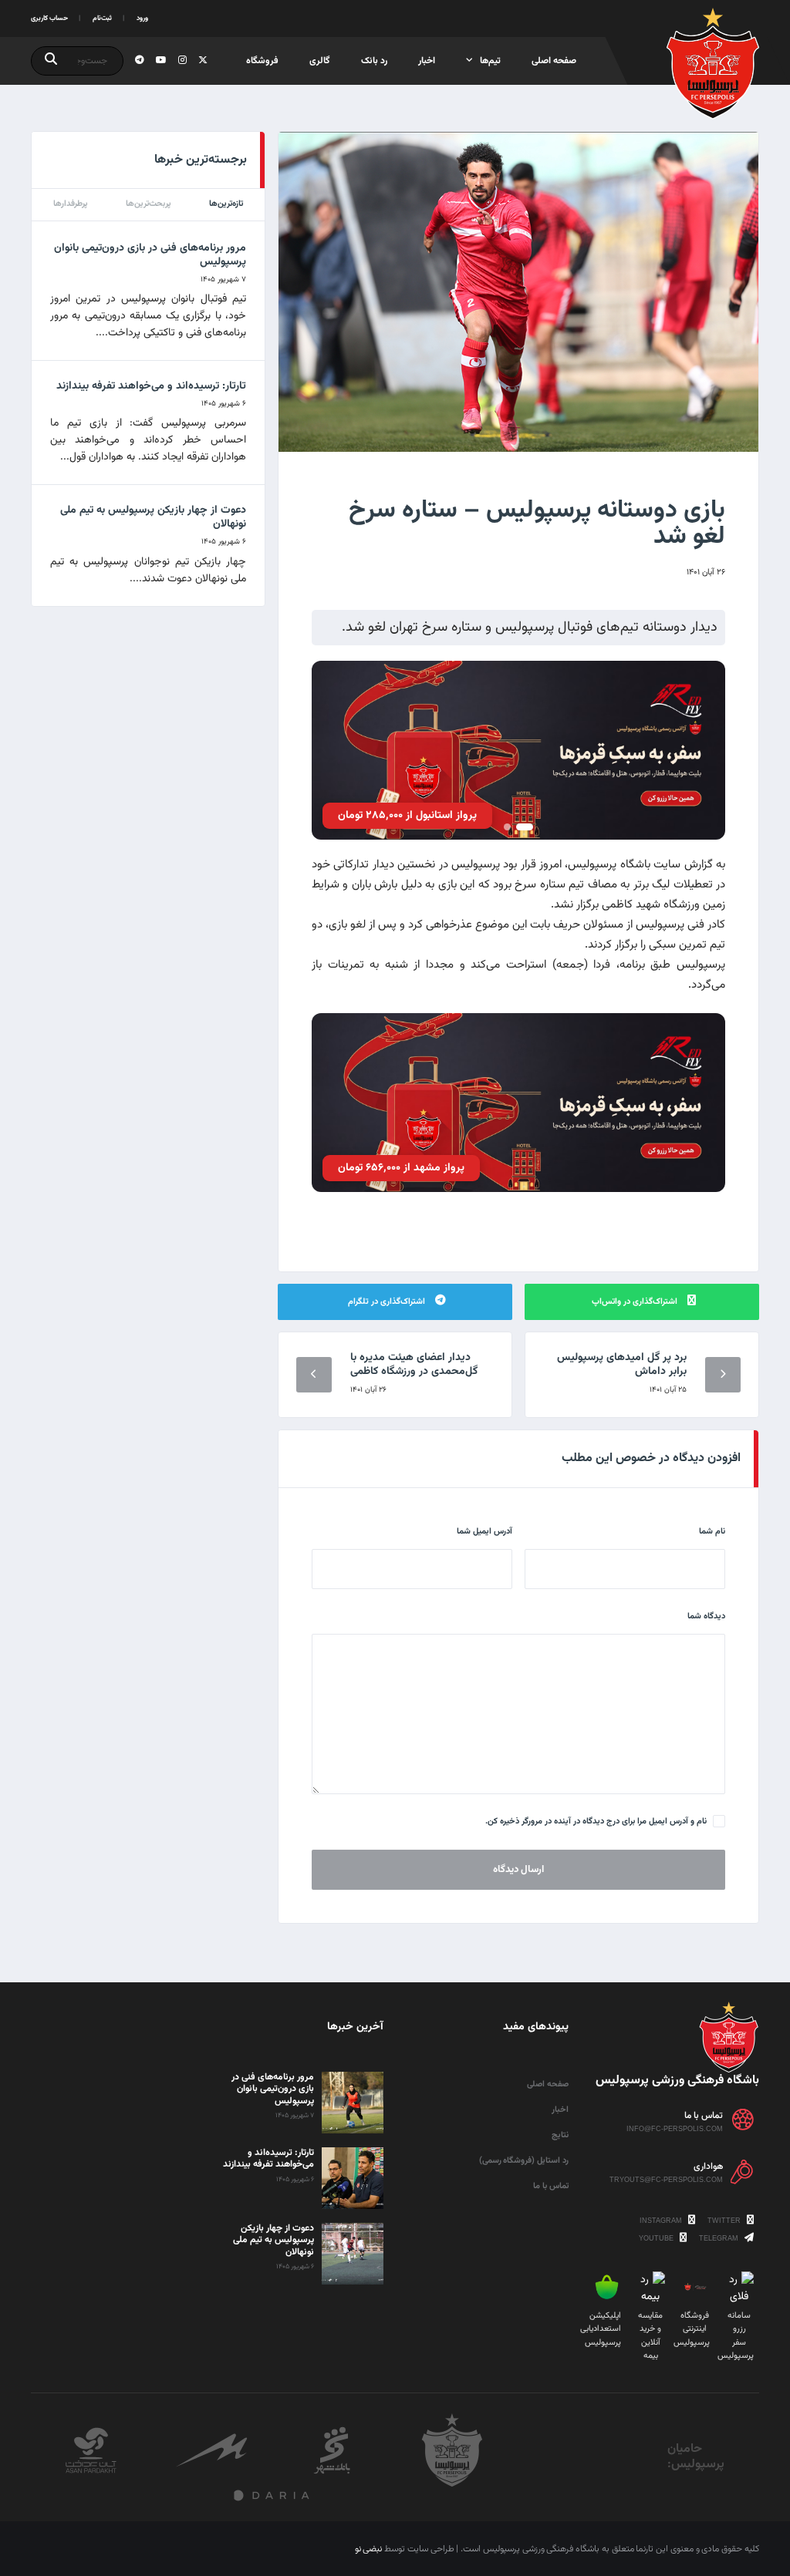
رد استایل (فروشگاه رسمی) (524, 2161)
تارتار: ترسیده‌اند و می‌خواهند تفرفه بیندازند (151, 386)
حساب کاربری (49, 19)
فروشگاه (262, 61)
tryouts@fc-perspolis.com (666, 2180)
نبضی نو (369, 2549)
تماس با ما (551, 2186)
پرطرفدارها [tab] (71, 204)
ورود (142, 19)
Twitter (725, 2221)
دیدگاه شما (706, 1616)
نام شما (712, 1532)
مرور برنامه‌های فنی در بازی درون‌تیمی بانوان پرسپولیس (150, 255)
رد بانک (374, 61)
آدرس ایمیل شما (484, 1532)
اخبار (427, 61)
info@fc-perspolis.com (675, 2129)
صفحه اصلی (554, 61)
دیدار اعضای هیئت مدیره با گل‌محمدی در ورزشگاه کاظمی (414, 1365)
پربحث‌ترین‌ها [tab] (149, 204)
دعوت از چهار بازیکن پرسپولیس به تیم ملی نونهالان (153, 517)
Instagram (662, 2221)
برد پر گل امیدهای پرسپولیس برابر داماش (622, 1365)
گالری (319, 61)
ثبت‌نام (102, 19)
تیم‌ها (490, 61)
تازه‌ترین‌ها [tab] (226, 204)
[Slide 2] (507, 827)
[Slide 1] (525, 827)
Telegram (720, 2238)
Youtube (657, 2238)
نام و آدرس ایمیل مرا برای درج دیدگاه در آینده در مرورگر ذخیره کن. (596, 1822)
